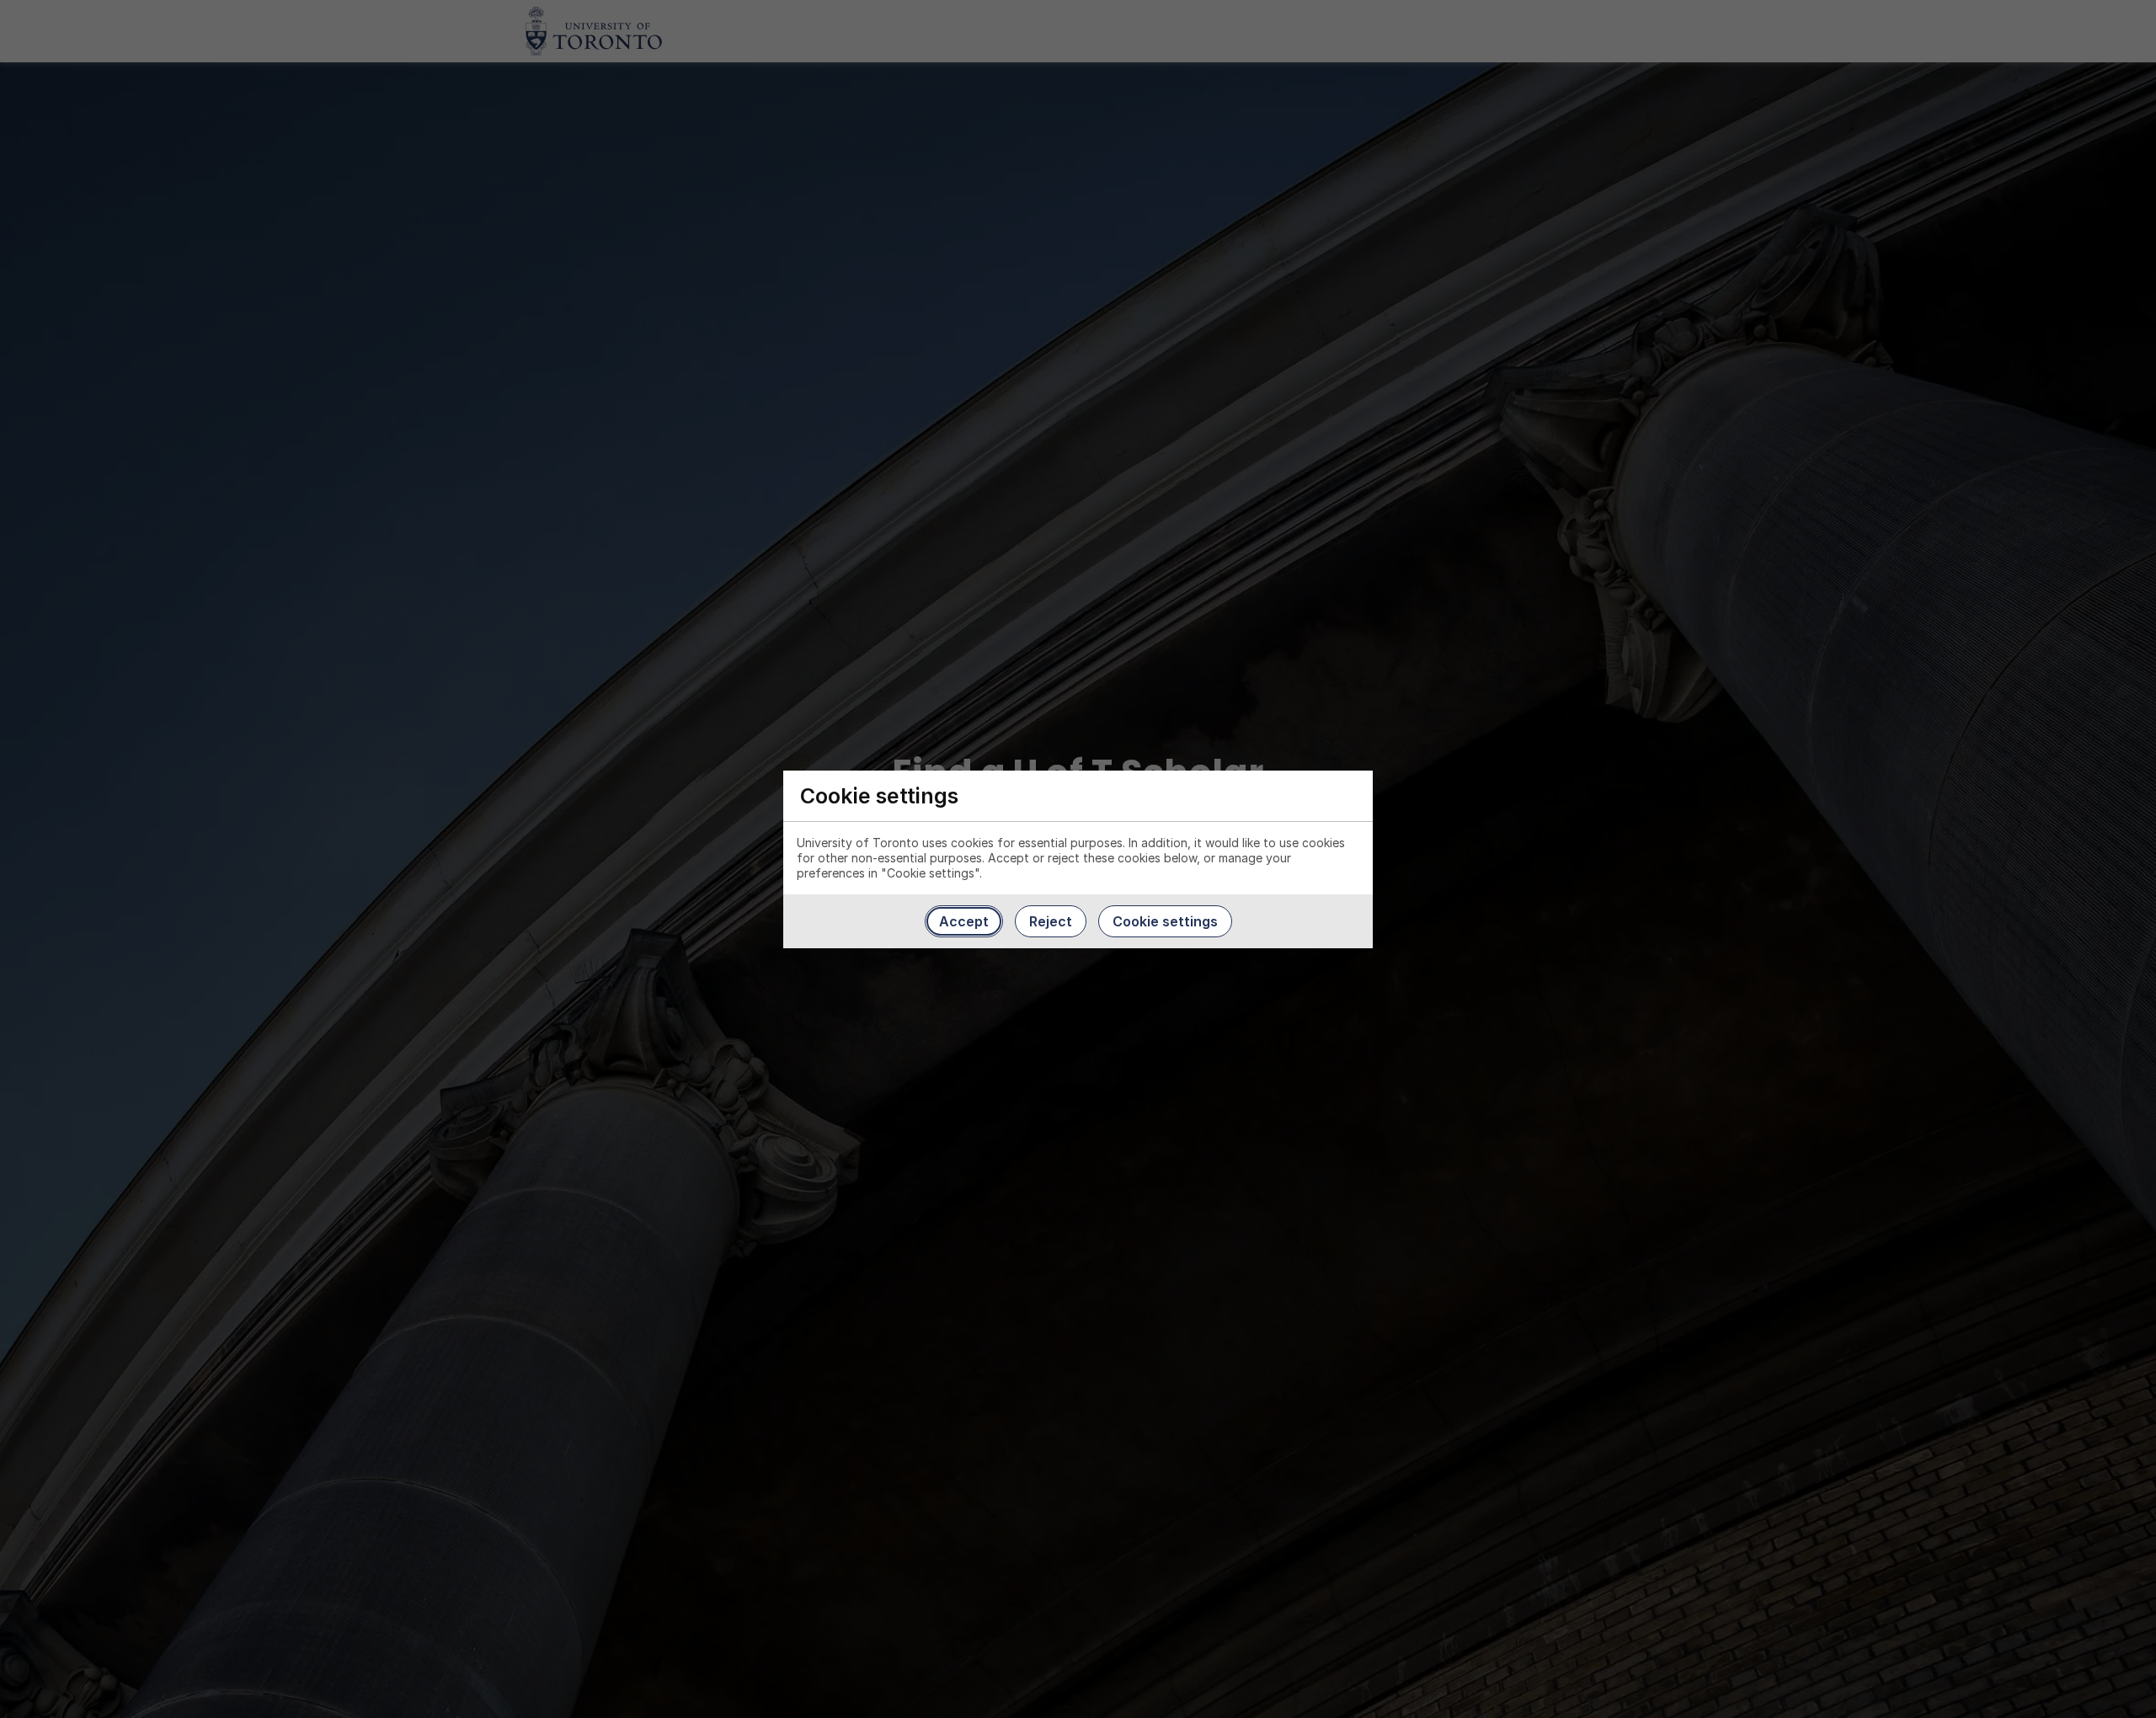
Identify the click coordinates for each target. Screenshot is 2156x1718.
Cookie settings (1165, 921)
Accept (964, 921)
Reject (1051, 921)
